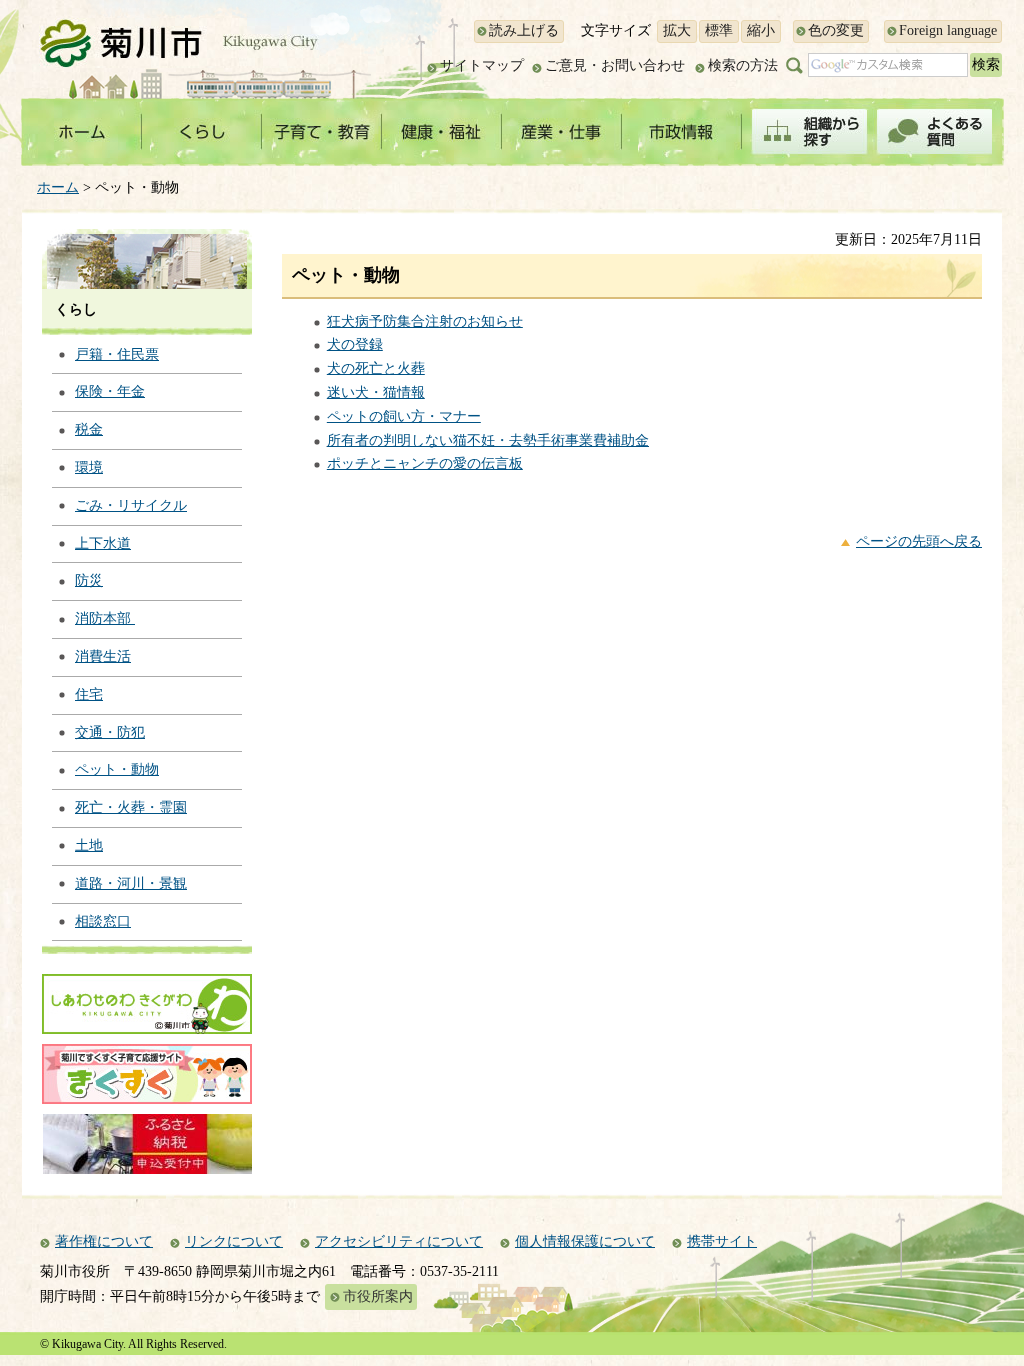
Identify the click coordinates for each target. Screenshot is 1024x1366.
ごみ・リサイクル (131, 505)
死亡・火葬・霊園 (131, 807)
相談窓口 (103, 921)
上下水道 (103, 543)
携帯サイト (722, 1241)
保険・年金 (110, 391)
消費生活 (103, 656)
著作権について (104, 1241)
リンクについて (234, 1241)
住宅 (89, 694)
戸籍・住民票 (117, 354)
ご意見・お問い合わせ (615, 65)
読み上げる (524, 30)
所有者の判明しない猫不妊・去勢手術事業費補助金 (488, 440)
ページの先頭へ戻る (919, 541)
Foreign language (948, 30)
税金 (89, 429)
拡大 (677, 30)
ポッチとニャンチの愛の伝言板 (425, 463)
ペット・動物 (117, 769)
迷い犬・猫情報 (376, 392)
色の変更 (836, 30)
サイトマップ (482, 65)
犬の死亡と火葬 (376, 368)
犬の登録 (355, 344)
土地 (89, 845)
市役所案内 (378, 1296)
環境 (89, 467)
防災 (89, 580)
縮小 (761, 30)
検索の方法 (743, 65)
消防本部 (105, 618)
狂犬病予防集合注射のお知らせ (425, 321)
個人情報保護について (585, 1241)
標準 (719, 30)
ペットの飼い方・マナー (404, 416)
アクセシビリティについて (399, 1241)
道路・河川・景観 (131, 883)
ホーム (58, 187)
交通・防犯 (110, 732)
